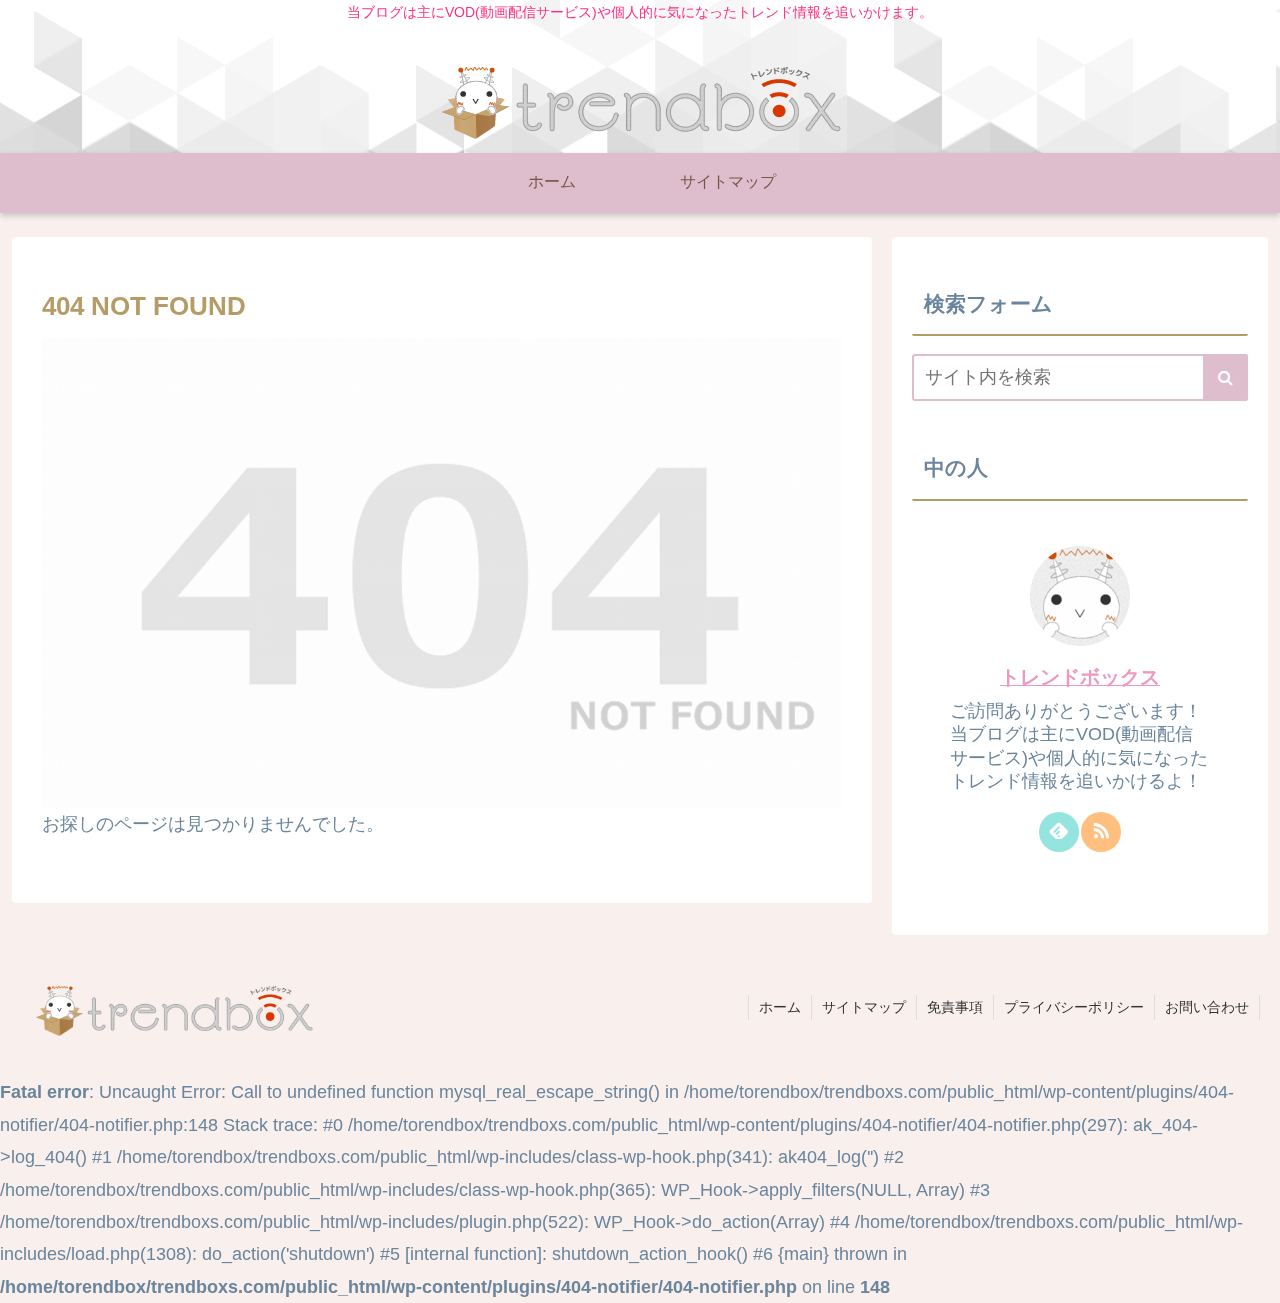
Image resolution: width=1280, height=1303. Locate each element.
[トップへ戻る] (1250, 1273)
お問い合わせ (1207, 1007)
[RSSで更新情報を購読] (1101, 832)
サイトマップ (864, 1007)
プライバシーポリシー (1074, 1007)
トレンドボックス (1080, 677)
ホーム (780, 1007)
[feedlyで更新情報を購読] (1059, 832)
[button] (1225, 377)
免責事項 (955, 1007)
